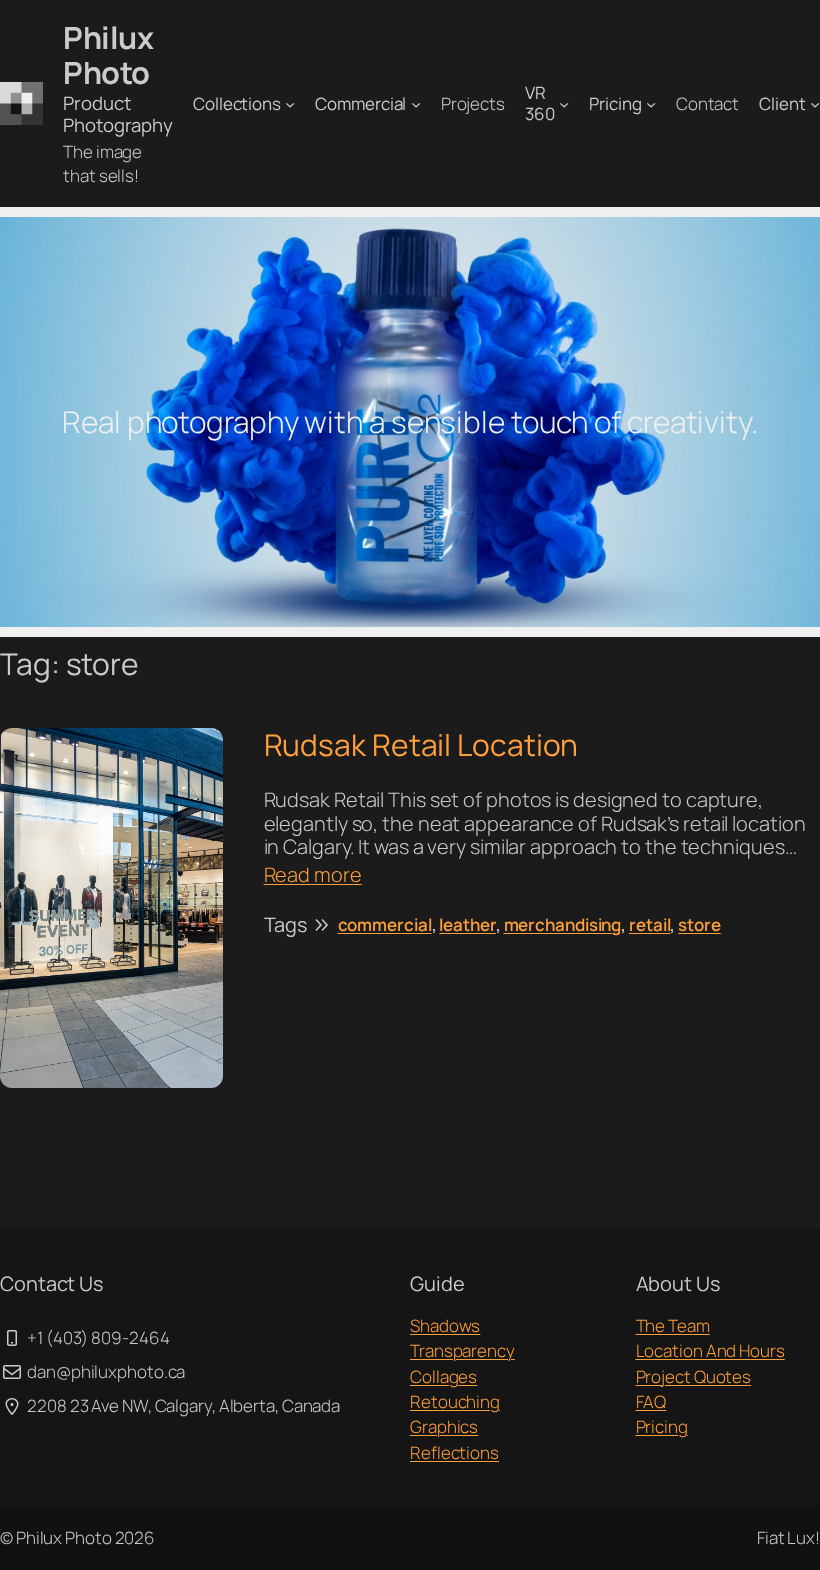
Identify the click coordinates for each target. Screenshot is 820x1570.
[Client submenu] (815, 104)
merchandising (563, 924)
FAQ (651, 1401)
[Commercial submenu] (416, 104)
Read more (313, 875)
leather (467, 924)
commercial (385, 924)
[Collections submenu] (290, 104)
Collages (443, 1376)
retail (649, 924)
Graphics (444, 1426)
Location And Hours (710, 1350)
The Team (673, 1325)
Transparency (462, 1350)
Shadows (445, 1325)
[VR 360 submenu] (564, 104)
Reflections (454, 1452)
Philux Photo (108, 54)
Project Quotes (694, 1376)
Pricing (662, 1426)
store (699, 924)
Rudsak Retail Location (421, 745)
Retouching (455, 1401)
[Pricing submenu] (651, 104)
